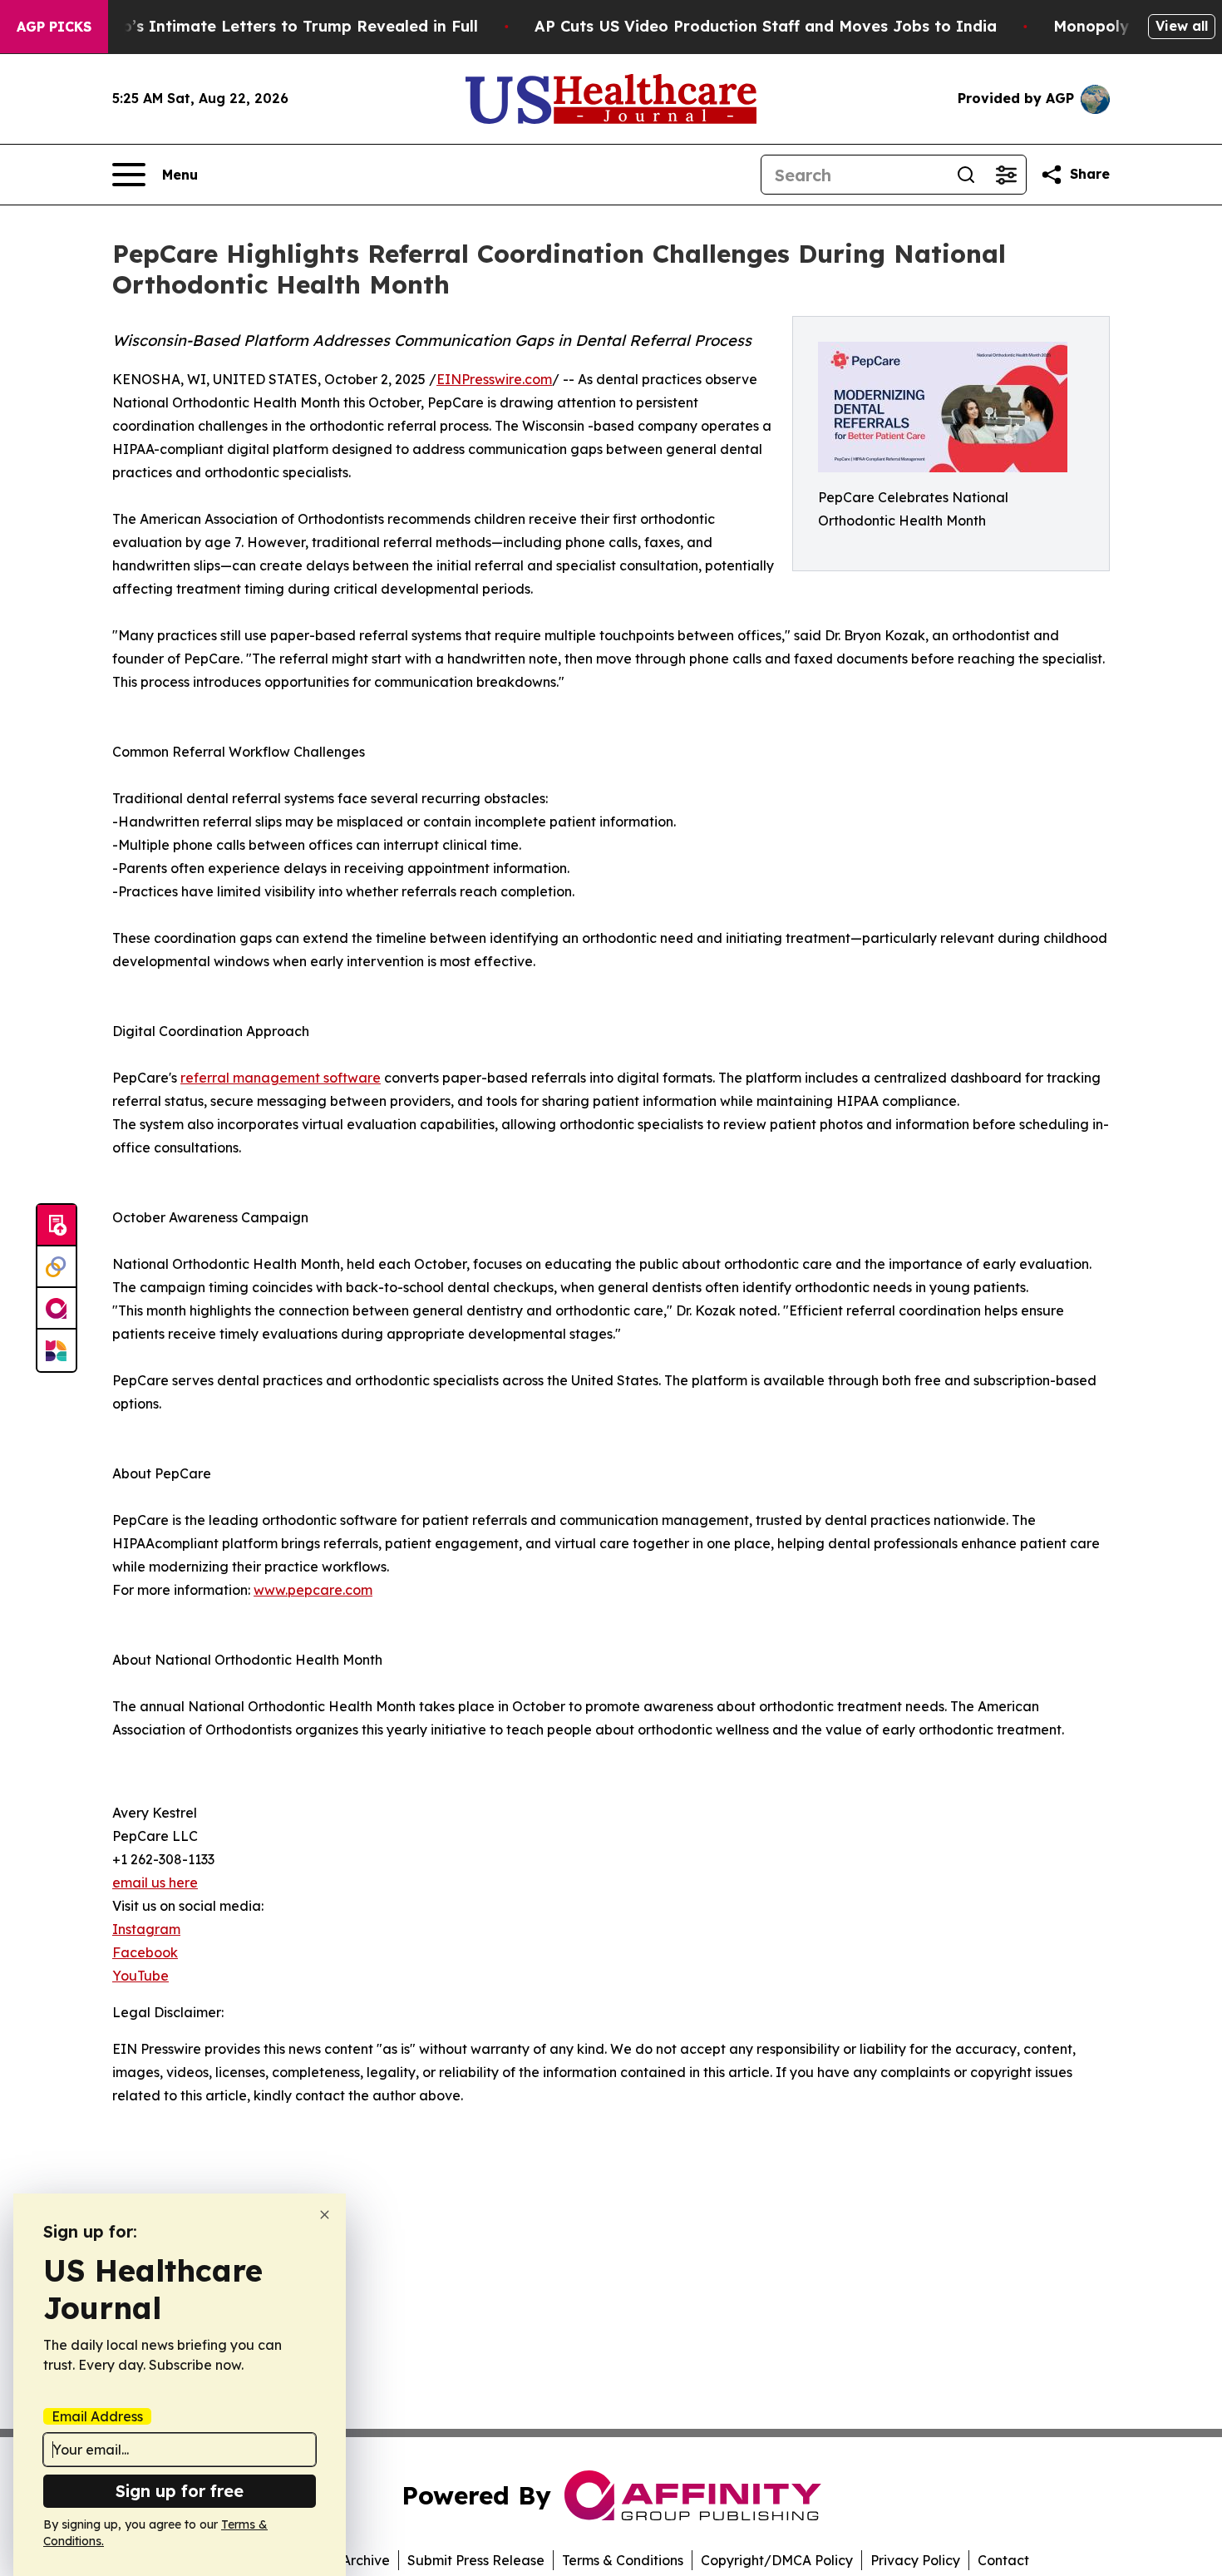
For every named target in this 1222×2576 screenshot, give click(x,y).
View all (1182, 26)
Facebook (145, 1952)
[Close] (325, 2215)
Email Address (97, 2416)
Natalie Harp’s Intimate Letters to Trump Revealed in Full (255, 26)
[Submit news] (57, 1226)
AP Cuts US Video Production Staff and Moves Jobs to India (766, 26)
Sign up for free (180, 2491)
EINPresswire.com (494, 379)
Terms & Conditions (623, 2560)
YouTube (140, 1976)
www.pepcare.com (313, 1590)
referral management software (281, 1078)
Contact (1003, 2560)
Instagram (146, 1929)
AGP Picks (54, 27)
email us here (155, 1883)
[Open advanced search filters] (1006, 175)
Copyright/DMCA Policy (777, 2560)
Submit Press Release (476, 2560)
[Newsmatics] (57, 1350)
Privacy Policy (915, 2560)
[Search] (966, 175)
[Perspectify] (57, 1267)
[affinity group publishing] (57, 1309)
